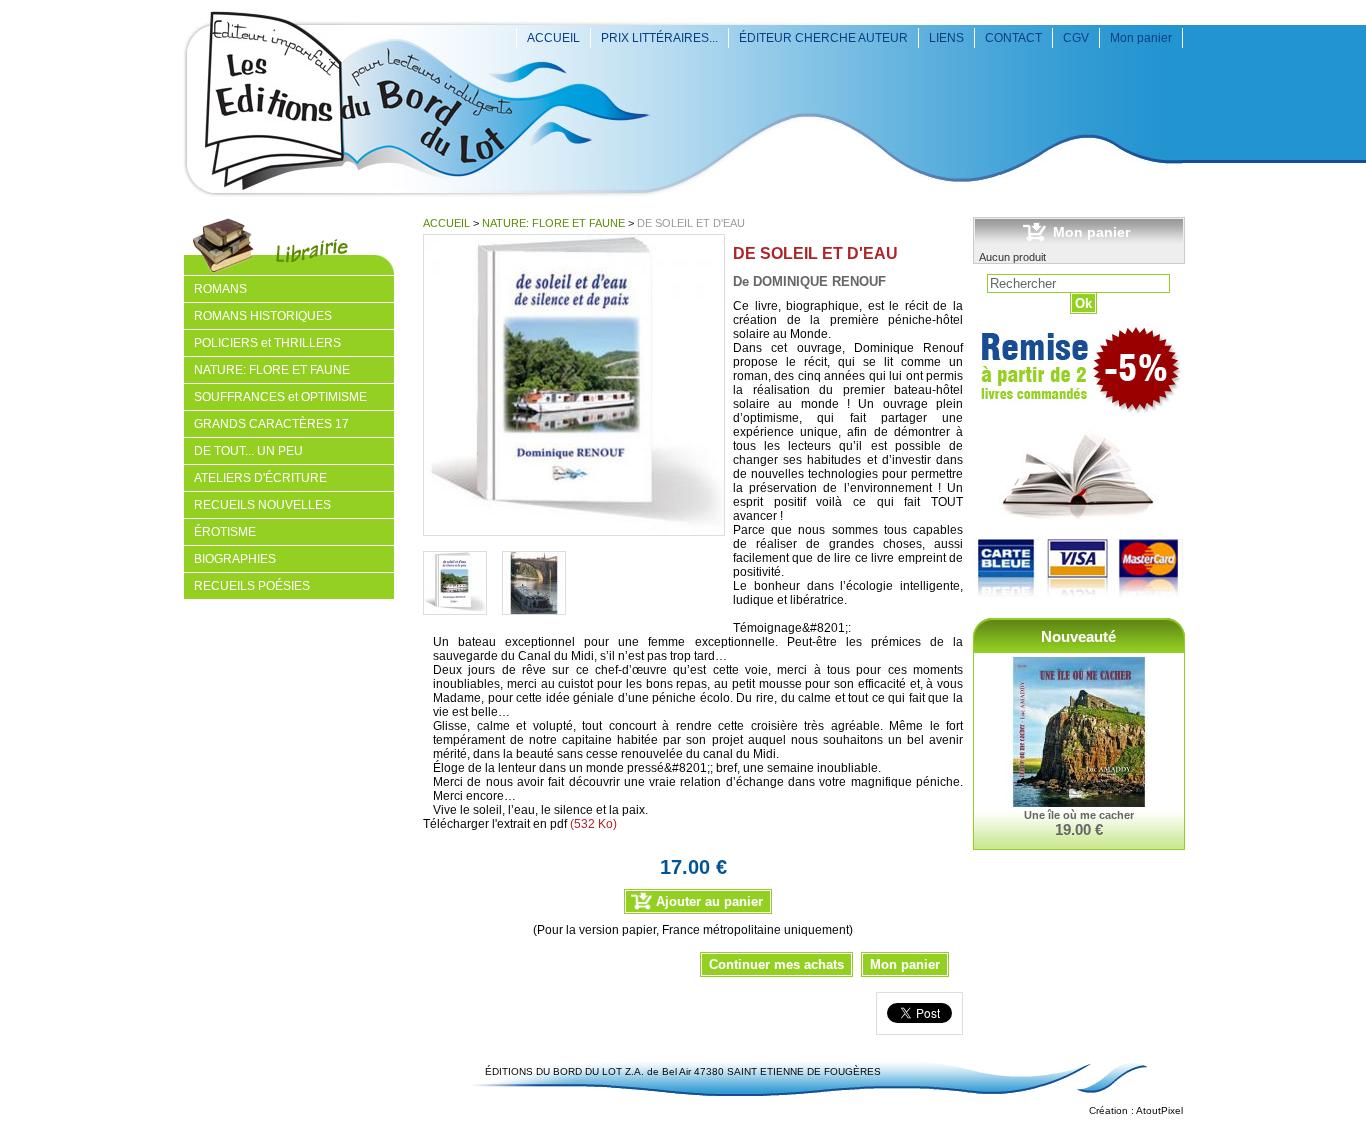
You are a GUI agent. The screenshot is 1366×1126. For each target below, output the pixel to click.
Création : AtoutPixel (1136, 1110)
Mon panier (1141, 38)
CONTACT (1013, 38)
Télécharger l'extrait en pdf (495, 824)
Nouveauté (1078, 636)
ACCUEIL (553, 38)
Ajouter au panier (709, 901)
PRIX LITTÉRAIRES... (659, 38)
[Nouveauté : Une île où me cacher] (1079, 733)
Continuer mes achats (776, 964)
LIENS (946, 38)
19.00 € (1079, 829)
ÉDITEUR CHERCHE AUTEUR (823, 38)
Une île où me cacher (1079, 815)
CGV (1076, 38)
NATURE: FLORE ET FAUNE (553, 223)
